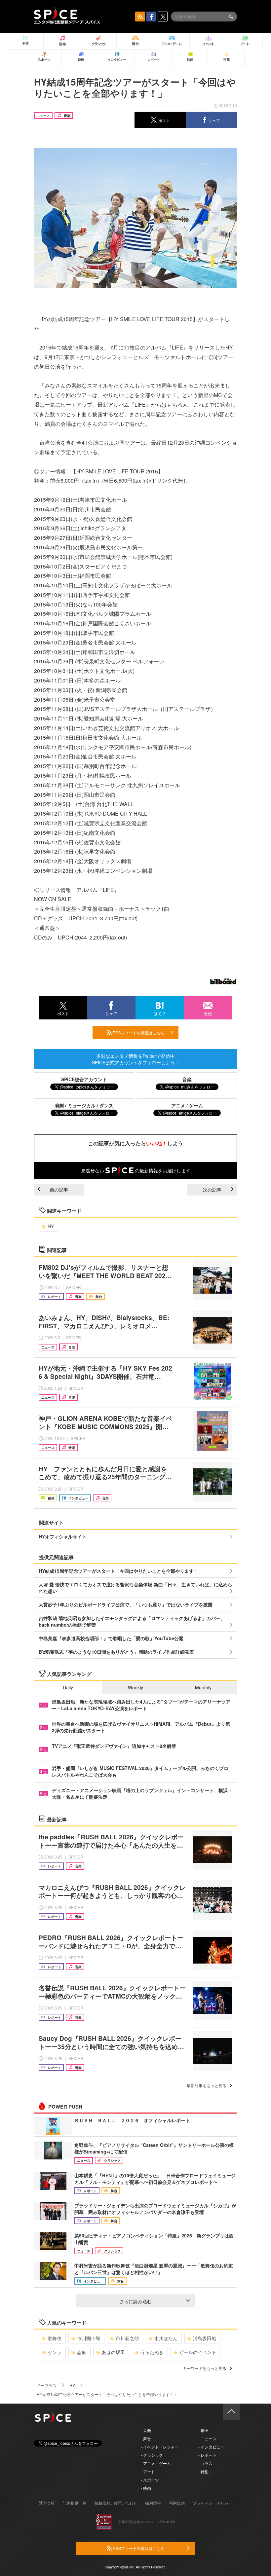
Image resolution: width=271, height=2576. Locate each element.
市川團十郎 (89, 2338)
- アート (148, 2471)
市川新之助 (127, 2338)
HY (51, 1226)
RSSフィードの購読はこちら (138, 1032)
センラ (55, 2352)
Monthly (203, 1687)
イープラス (47, 2385)
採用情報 (153, 2503)
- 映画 (146, 2488)
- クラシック (152, 2455)
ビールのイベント (198, 2352)
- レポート (207, 2455)
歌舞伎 (55, 2338)
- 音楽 (146, 2430)
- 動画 (203, 2430)
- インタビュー (211, 2447)
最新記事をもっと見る (207, 2085)
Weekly (135, 1687)
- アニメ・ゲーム (156, 2463)
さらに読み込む (135, 2301)
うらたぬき (152, 2352)
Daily (68, 1687)
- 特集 (203, 2471)
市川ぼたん (166, 2338)
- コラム (205, 2463)
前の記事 (59, 1190)
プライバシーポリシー (213, 2503)
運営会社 (47, 2503)
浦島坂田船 (205, 2338)
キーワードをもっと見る (205, 2368)
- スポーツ (150, 2480)
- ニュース (207, 2438)
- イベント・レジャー (160, 2447)
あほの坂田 (113, 2352)
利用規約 (177, 2503)
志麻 (82, 2352)
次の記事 (212, 1190)
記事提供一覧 (75, 2503)
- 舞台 (146, 2438)
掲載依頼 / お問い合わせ (116, 2503)
